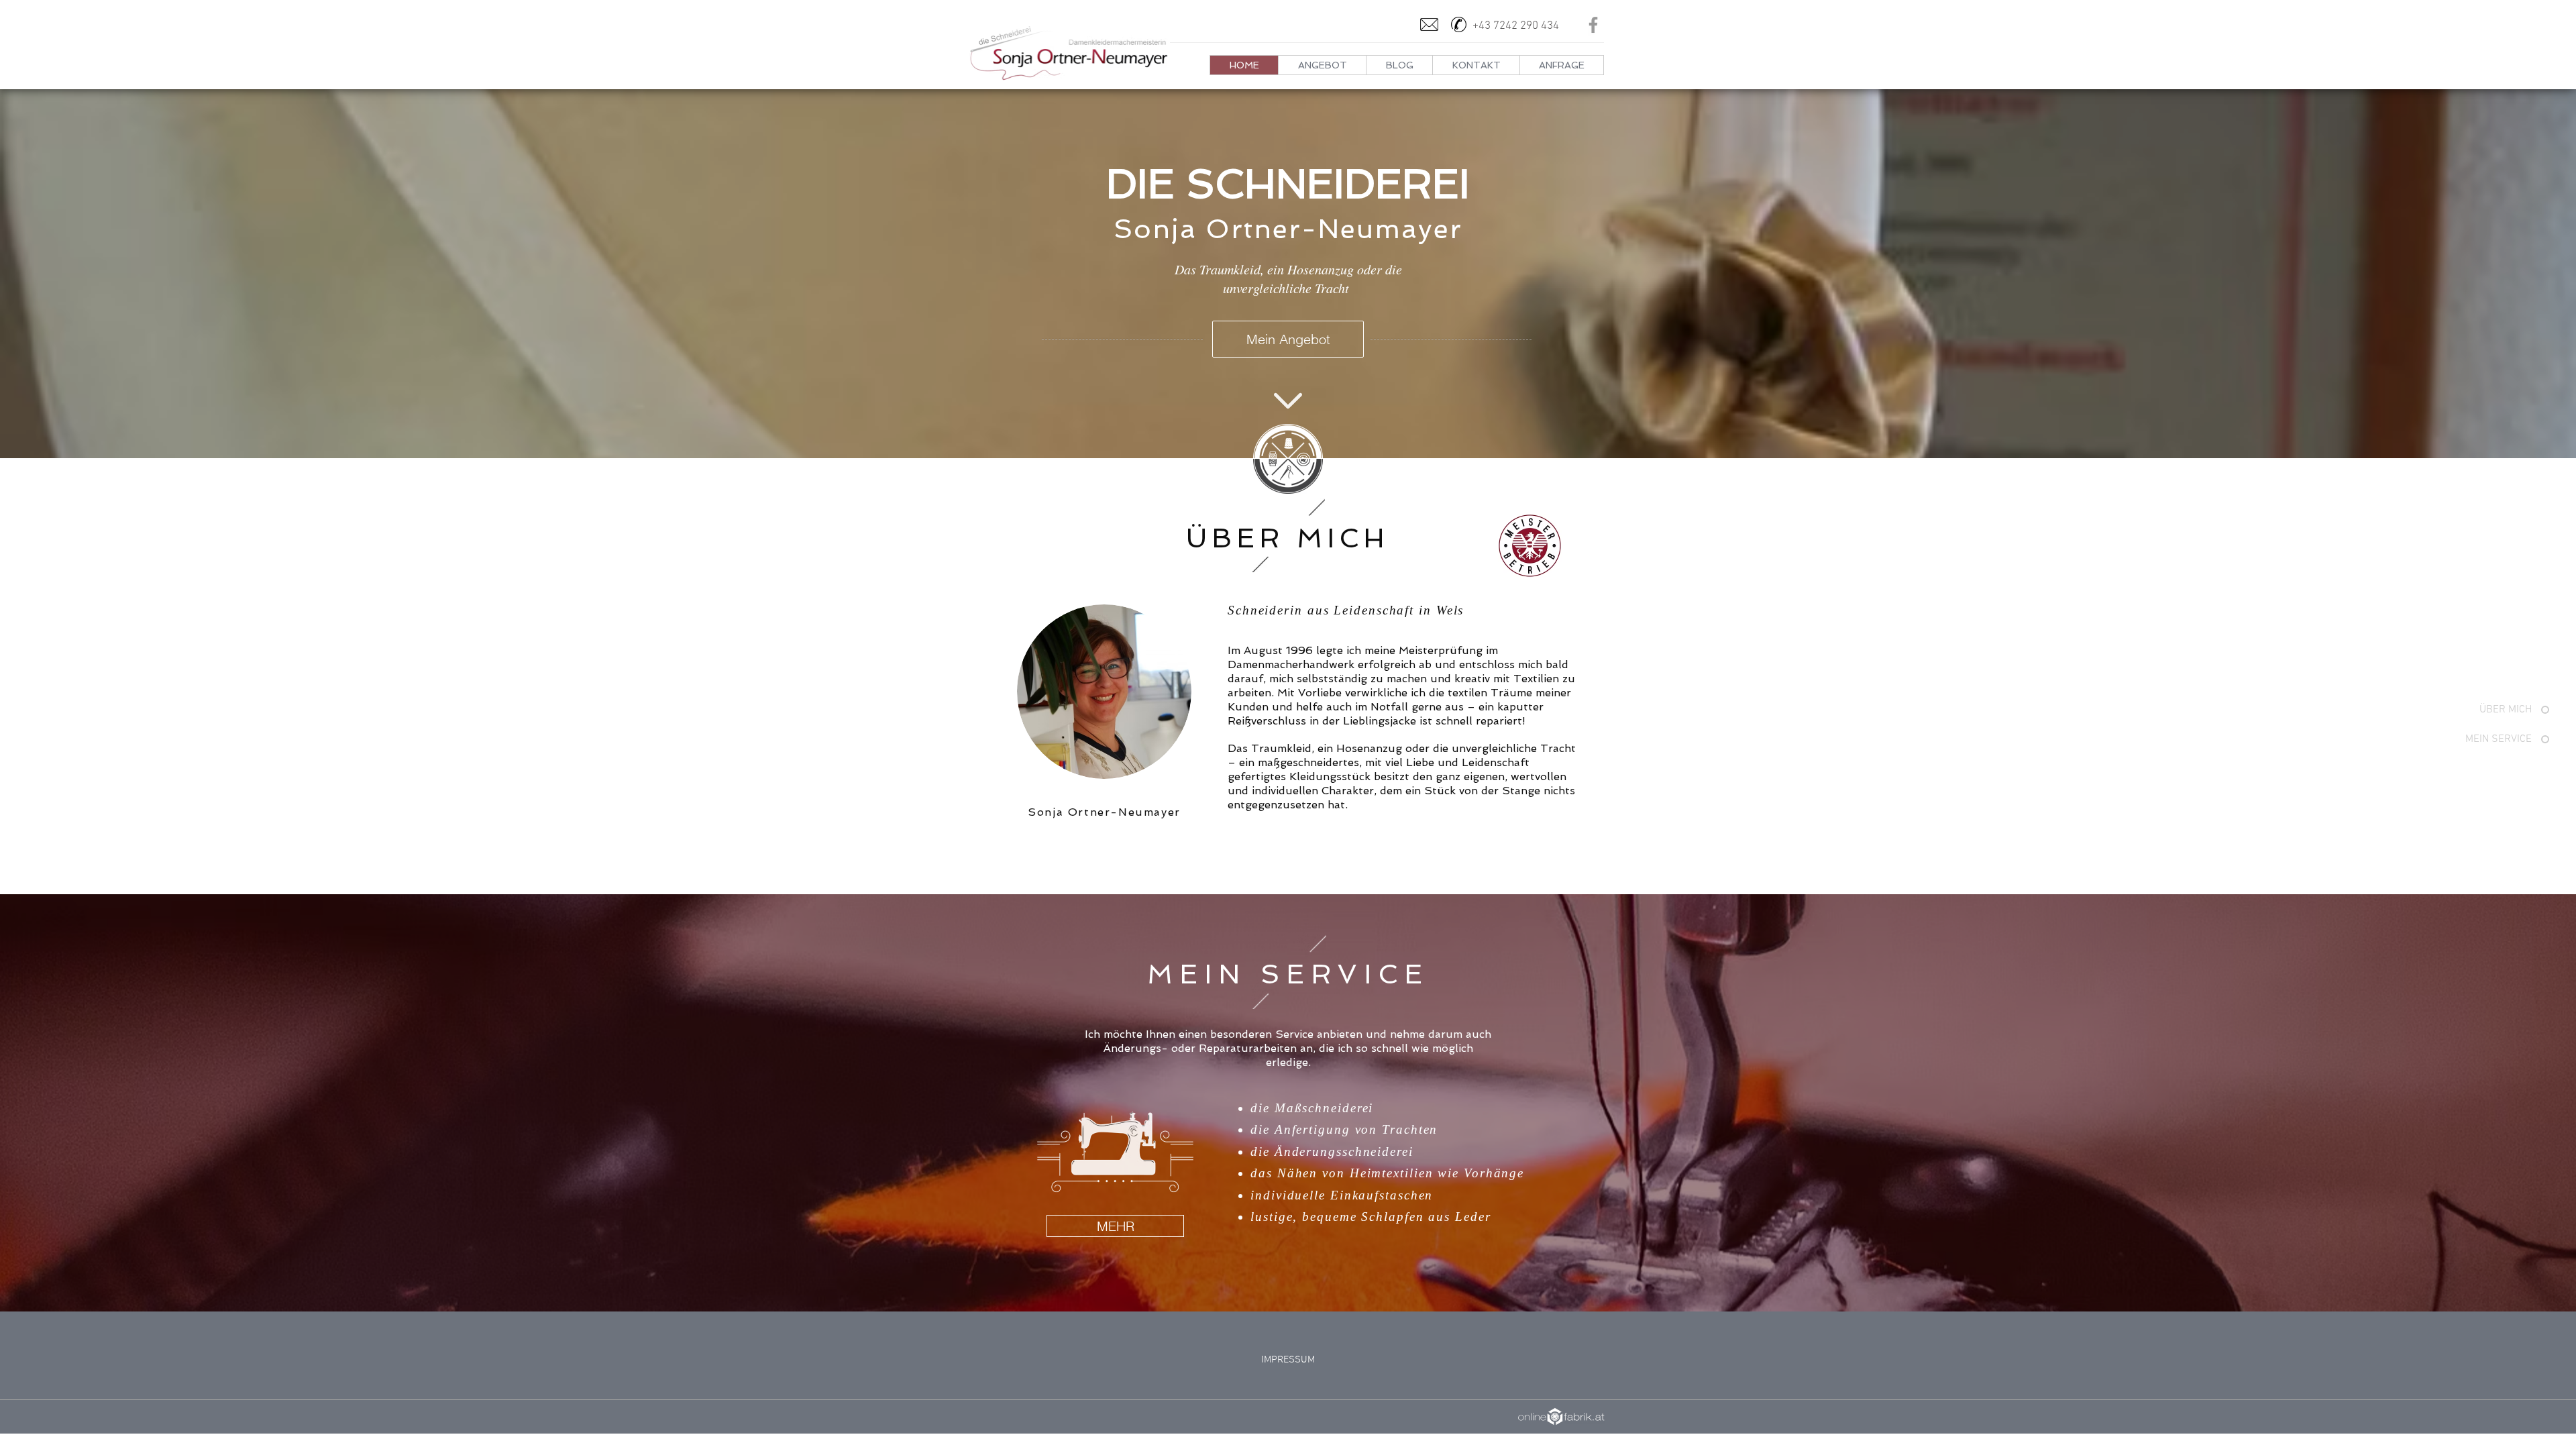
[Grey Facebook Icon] (1593, 25)
